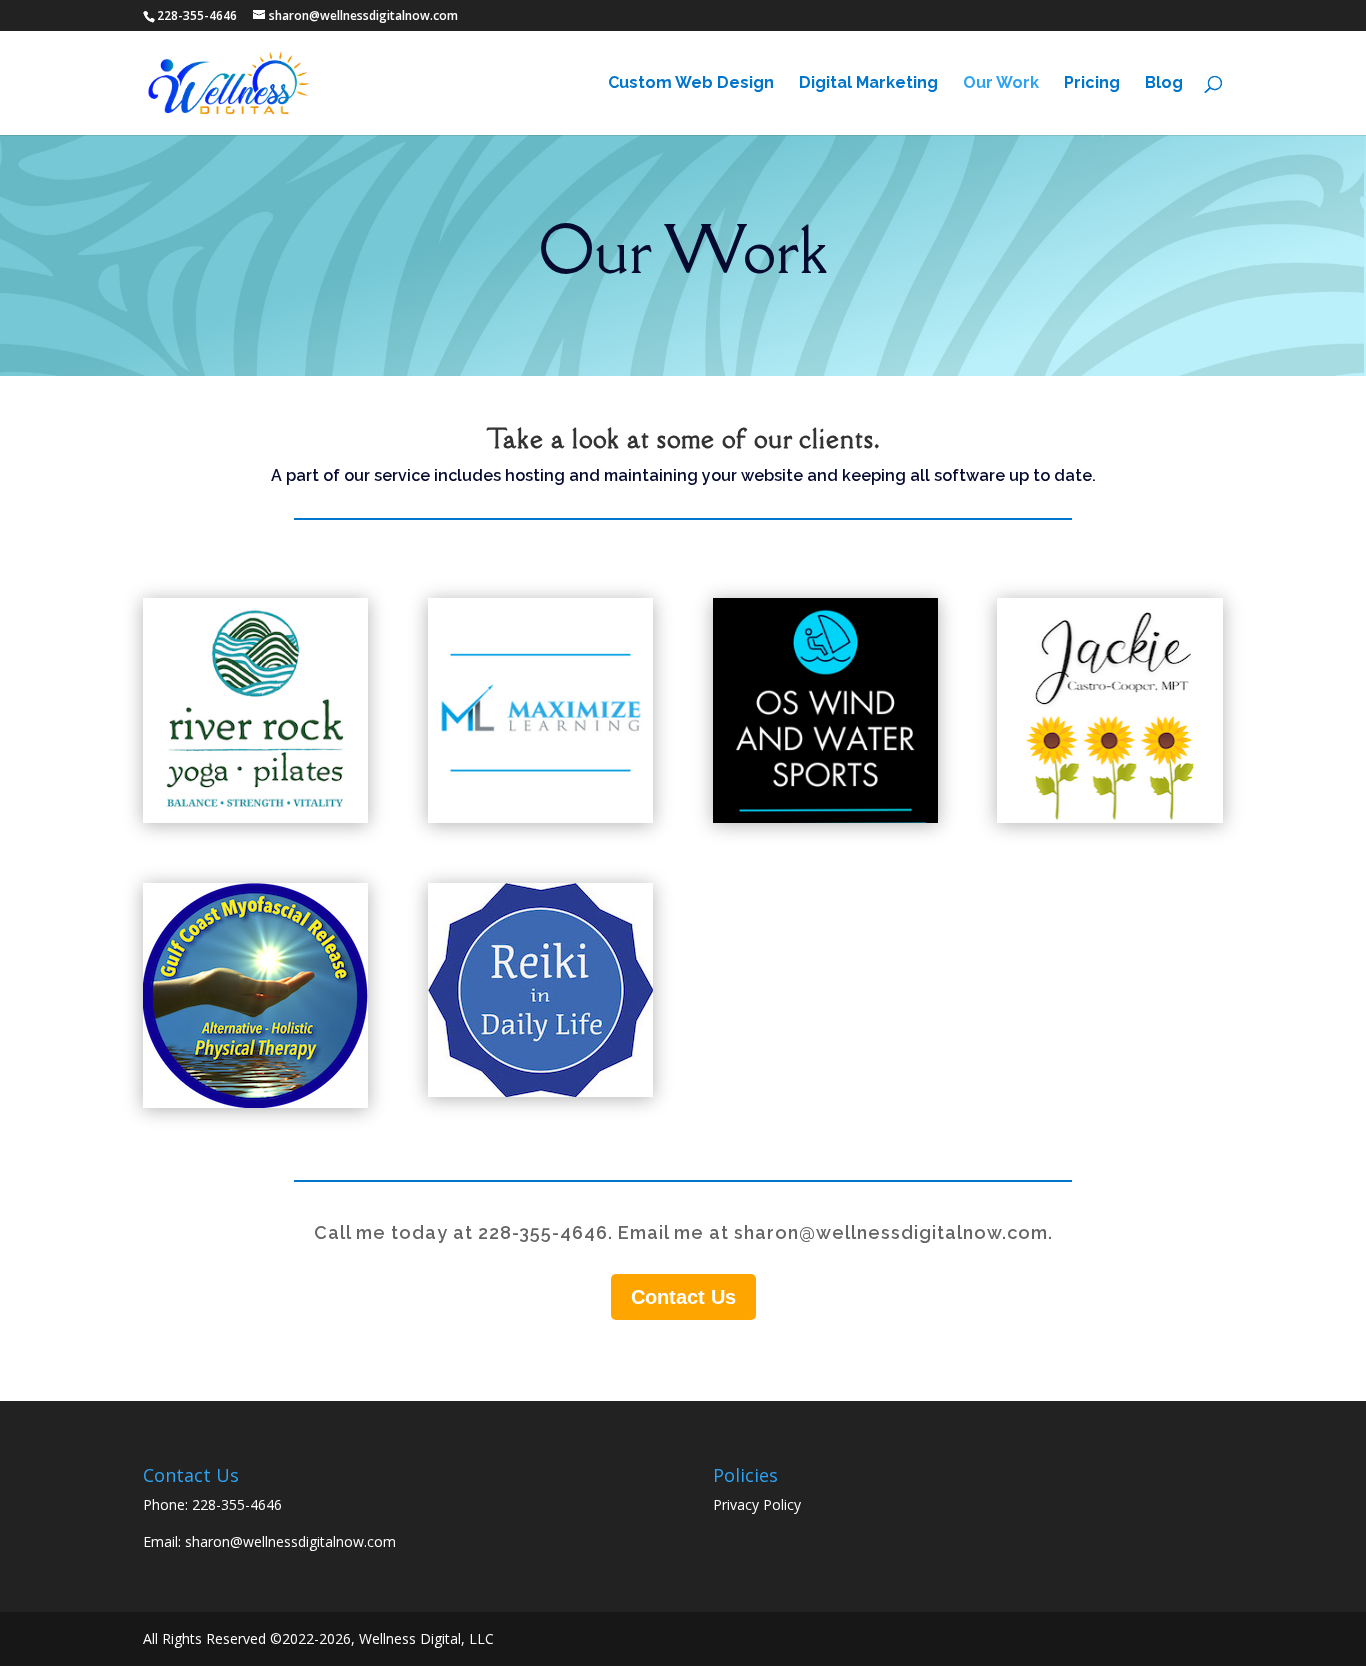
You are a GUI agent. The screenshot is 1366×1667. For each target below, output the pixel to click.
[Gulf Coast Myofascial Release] (255, 995)
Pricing (1092, 84)
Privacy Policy (757, 1504)
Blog (1164, 84)
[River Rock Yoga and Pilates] (255, 710)
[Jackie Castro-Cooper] (1109, 710)
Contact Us (683, 1297)
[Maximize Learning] (540, 710)
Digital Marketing (868, 84)
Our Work (1001, 84)
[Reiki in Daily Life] (540, 990)
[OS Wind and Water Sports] (825, 710)
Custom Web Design (691, 84)
